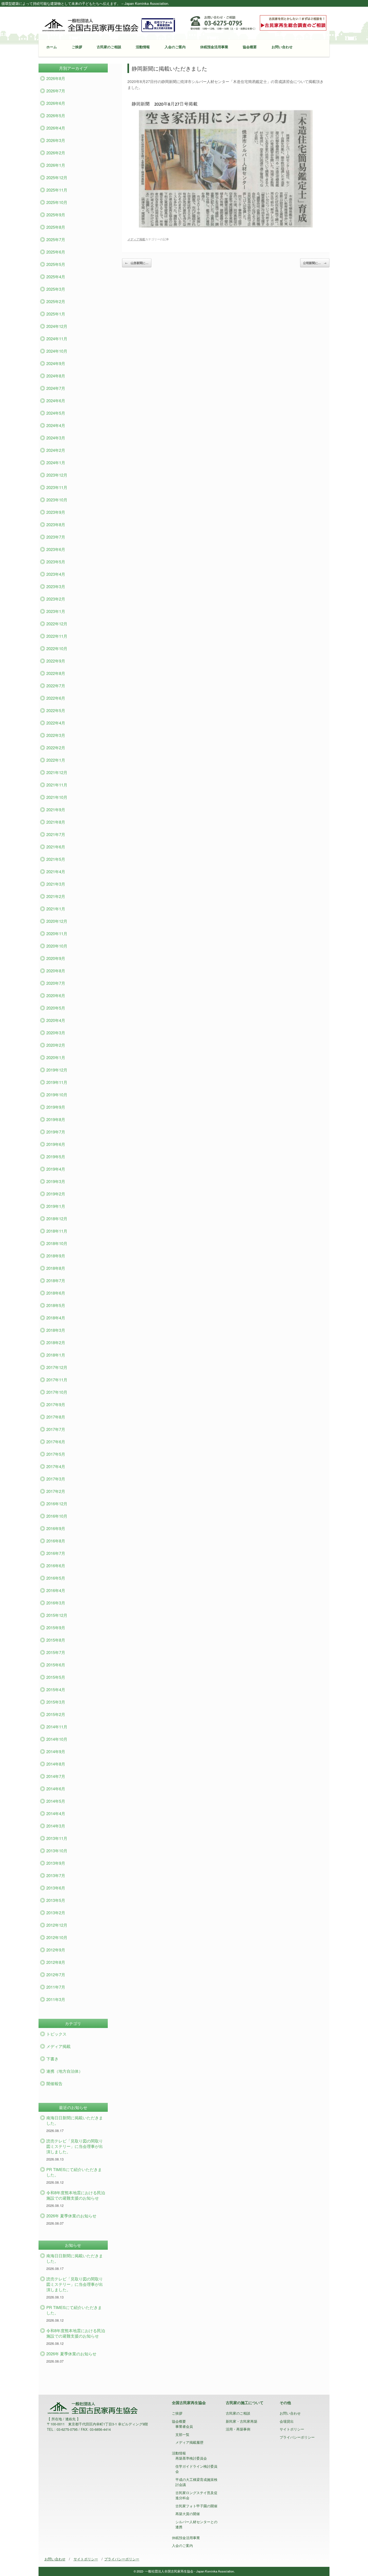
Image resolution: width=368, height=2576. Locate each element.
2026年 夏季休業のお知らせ (71, 2216)
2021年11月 (57, 785)
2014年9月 (56, 1751)
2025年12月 (57, 177)
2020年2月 (56, 1045)
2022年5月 (56, 710)
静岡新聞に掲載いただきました (169, 68)
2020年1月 (56, 1057)
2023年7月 (56, 537)
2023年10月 (57, 500)
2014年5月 (56, 1801)
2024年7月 (56, 388)
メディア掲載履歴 (189, 2442)
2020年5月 (56, 1008)
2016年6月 (56, 1566)
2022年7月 (56, 686)
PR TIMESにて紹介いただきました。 (74, 2172)
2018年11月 (57, 1231)
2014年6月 (56, 1789)
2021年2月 (56, 896)
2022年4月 (56, 723)
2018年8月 (56, 1268)
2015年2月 (56, 1714)
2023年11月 (57, 487)
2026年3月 (56, 140)
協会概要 (250, 47)
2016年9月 (56, 1528)
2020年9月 (56, 958)
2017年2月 (56, 1491)
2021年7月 (56, 834)
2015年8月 (56, 1640)
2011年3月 (56, 1999)
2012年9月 (56, 1950)
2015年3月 (56, 1702)
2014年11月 (57, 1727)
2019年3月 (56, 1181)
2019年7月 (56, 1132)
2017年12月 (57, 1367)
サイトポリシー (292, 2429)
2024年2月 (56, 450)
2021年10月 (57, 797)
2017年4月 (56, 1466)
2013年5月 (56, 1900)
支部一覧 (182, 2434)
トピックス (56, 2034)
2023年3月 (56, 586)
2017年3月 (56, 1479)
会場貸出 (287, 2421)
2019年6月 (56, 1144)
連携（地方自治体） (65, 2071)
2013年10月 (57, 1851)
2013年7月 (56, 1875)
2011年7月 (56, 1987)
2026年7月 (56, 91)
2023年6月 (56, 549)
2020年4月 (56, 1020)
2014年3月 (56, 1826)
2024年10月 (57, 351)
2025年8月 (56, 227)
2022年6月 (56, 698)
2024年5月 (56, 413)
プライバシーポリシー (297, 2437)
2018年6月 (56, 1293)
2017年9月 (56, 1404)
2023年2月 (56, 599)
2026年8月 (56, 78)
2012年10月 (57, 1937)
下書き (52, 2059)
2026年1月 (56, 165)
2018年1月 (56, 1355)
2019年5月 (56, 1157)
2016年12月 (57, 1504)
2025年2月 (56, 301)
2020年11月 (57, 933)
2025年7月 (56, 239)
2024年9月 (56, 363)
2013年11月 (57, 1838)
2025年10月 (57, 202)
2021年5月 (56, 859)
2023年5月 (56, 562)
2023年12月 (57, 475)
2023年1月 (56, 611)
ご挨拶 (77, 47)
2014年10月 (57, 1739)
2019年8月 (56, 1119)
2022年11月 (57, 636)
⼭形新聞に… (137, 263)
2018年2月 (56, 1342)
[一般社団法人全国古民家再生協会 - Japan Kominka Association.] (109, 25)
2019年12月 (57, 1070)
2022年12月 (57, 624)
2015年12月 (57, 1615)
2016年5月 (56, 1578)
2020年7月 (56, 983)
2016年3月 (56, 1603)
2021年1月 (56, 909)
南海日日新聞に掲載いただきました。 (75, 2120)
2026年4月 (56, 128)
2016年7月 (56, 1553)
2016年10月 (57, 1516)
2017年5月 (56, 1454)
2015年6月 (56, 1665)
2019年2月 (56, 1194)
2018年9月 (56, 1256)
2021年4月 (56, 871)
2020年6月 (56, 995)
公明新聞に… (315, 263)
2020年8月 (56, 971)
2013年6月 (56, 1888)
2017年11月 (57, 1380)
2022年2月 (56, 748)
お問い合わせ (282, 47)
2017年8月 (56, 1417)
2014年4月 (56, 1813)
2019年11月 (57, 1082)
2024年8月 (56, 376)
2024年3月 (56, 438)
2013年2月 (56, 1913)
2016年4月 (56, 1590)
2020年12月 (57, 921)
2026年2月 (56, 153)
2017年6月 (56, 1442)
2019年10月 (57, 1095)
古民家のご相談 (109, 47)
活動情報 (143, 47)
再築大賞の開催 (188, 2514)
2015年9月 (56, 1627)
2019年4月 (56, 1169)
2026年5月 (56, 115)
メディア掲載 (136, 239)
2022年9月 (56, 661)
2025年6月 (56, 252)
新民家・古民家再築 (242, 2421)
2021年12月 (57, 772)
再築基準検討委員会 (191, 2458)
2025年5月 (56, 264)
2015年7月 (56, 1652)
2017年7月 (56, 1429)
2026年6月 (56, 103)
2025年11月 (57, 190)
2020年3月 (56, 1033)
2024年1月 (56, 462)
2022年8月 (56, 673)
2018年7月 (56, 1280)
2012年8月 (56, 1962)
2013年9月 (56, 1863)
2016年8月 (56, 1541)
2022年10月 (57, 648)
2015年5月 (56, 1677)
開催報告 (54, 2083)
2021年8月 (56, 822)
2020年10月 (57, 946)
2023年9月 (56, 512)
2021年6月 (56, 847)
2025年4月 (56, 277)
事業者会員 (184, 2426)
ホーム (52, 47)
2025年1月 (56, 314)
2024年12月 (57, 326)
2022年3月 (56, 735)
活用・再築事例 (238, 2429)
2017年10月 (57, 1392)
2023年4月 (56, 574)
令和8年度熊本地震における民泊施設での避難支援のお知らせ (76, 2195)
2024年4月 (56, 425)
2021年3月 (56, 884)
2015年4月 (56, 1689)
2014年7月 (56, 1776)
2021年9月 (56, 809)
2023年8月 (56, 524)
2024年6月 (56, 401)
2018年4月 (56, 1318)
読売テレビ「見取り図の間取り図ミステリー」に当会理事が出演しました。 (75, 2146)
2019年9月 (56, 1107)
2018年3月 (56, 1330)
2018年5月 (56, 1305)
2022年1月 (56, 760)
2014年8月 (56, 1764)
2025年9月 (56, 215)
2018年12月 (57, 1218)
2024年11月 (57, 339)
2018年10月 (57, 1243)
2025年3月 (56, 289)
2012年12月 (57, 1925)
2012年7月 (56, 1975)
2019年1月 (56, 1206)
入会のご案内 (175, 47)
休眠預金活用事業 (214, 47)
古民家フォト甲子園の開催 (196, 2506)
